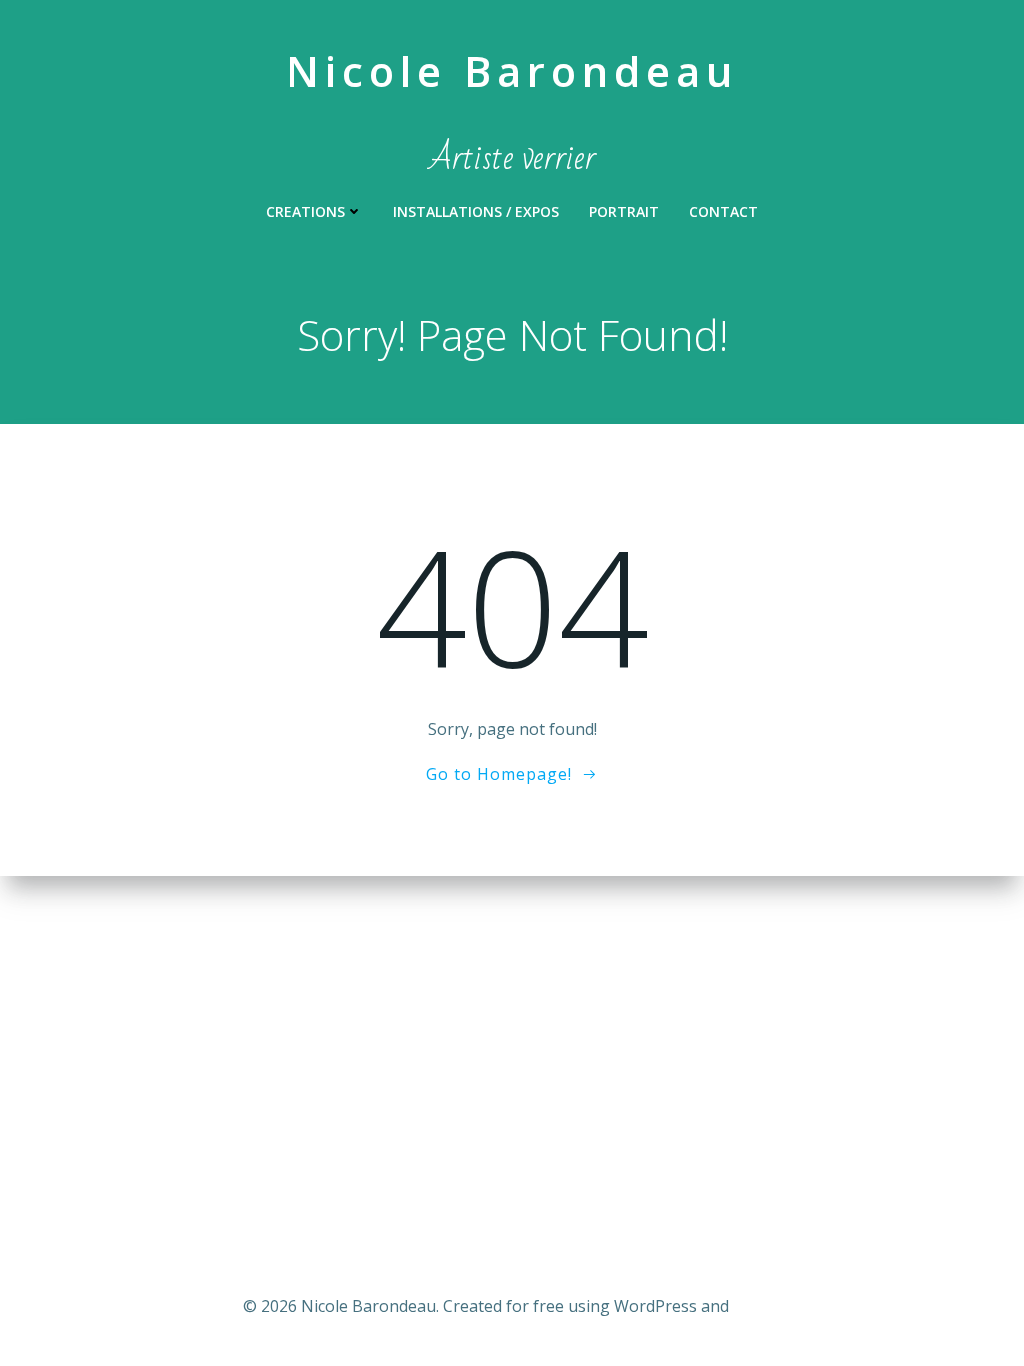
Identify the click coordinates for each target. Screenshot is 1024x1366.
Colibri (757, 1306)
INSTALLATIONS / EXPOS (476, 211)
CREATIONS (305, 211)
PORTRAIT (624, 211)
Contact (723, 211)
